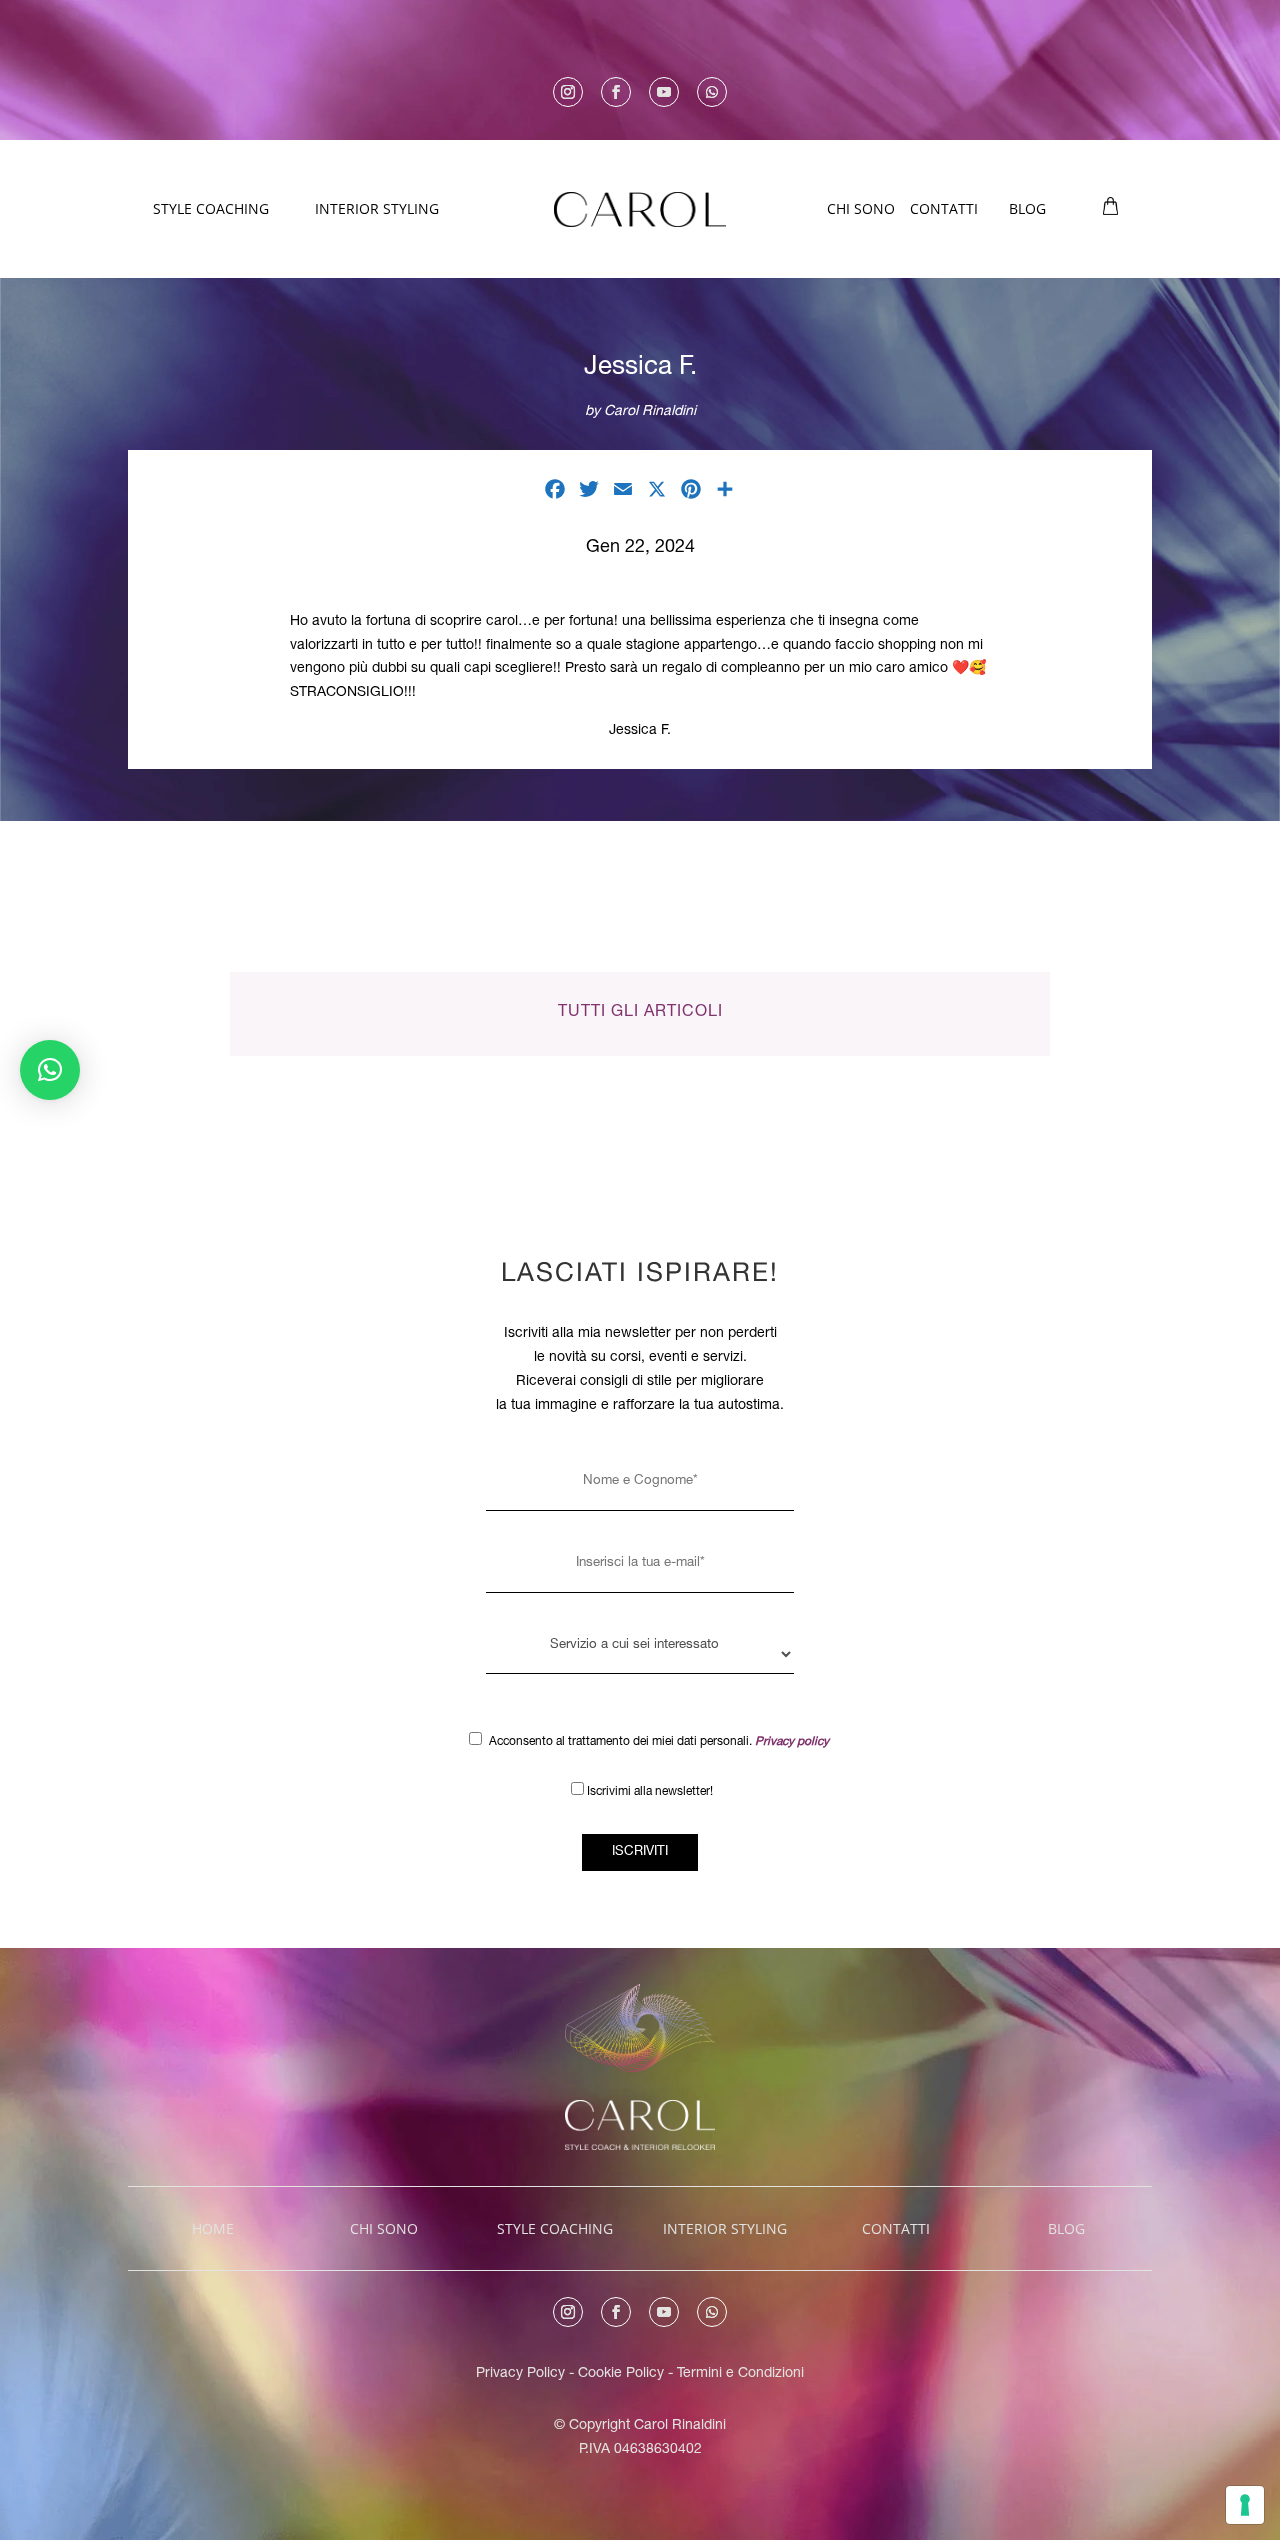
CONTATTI (944, 208)
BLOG (1027, 208)
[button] (50, 1070)
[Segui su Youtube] (664, 92)
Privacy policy (792, 1742)
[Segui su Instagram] (568, 92)
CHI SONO (861, 208)
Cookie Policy (623, 2374)
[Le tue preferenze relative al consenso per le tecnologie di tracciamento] (1245, 2505)
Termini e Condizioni (740, 2374)
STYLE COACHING (211, 208)
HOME (213, 2228)
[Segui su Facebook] (616, 92)
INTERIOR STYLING (377, 208)
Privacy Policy (520, 2374)
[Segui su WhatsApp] (712, 92)
